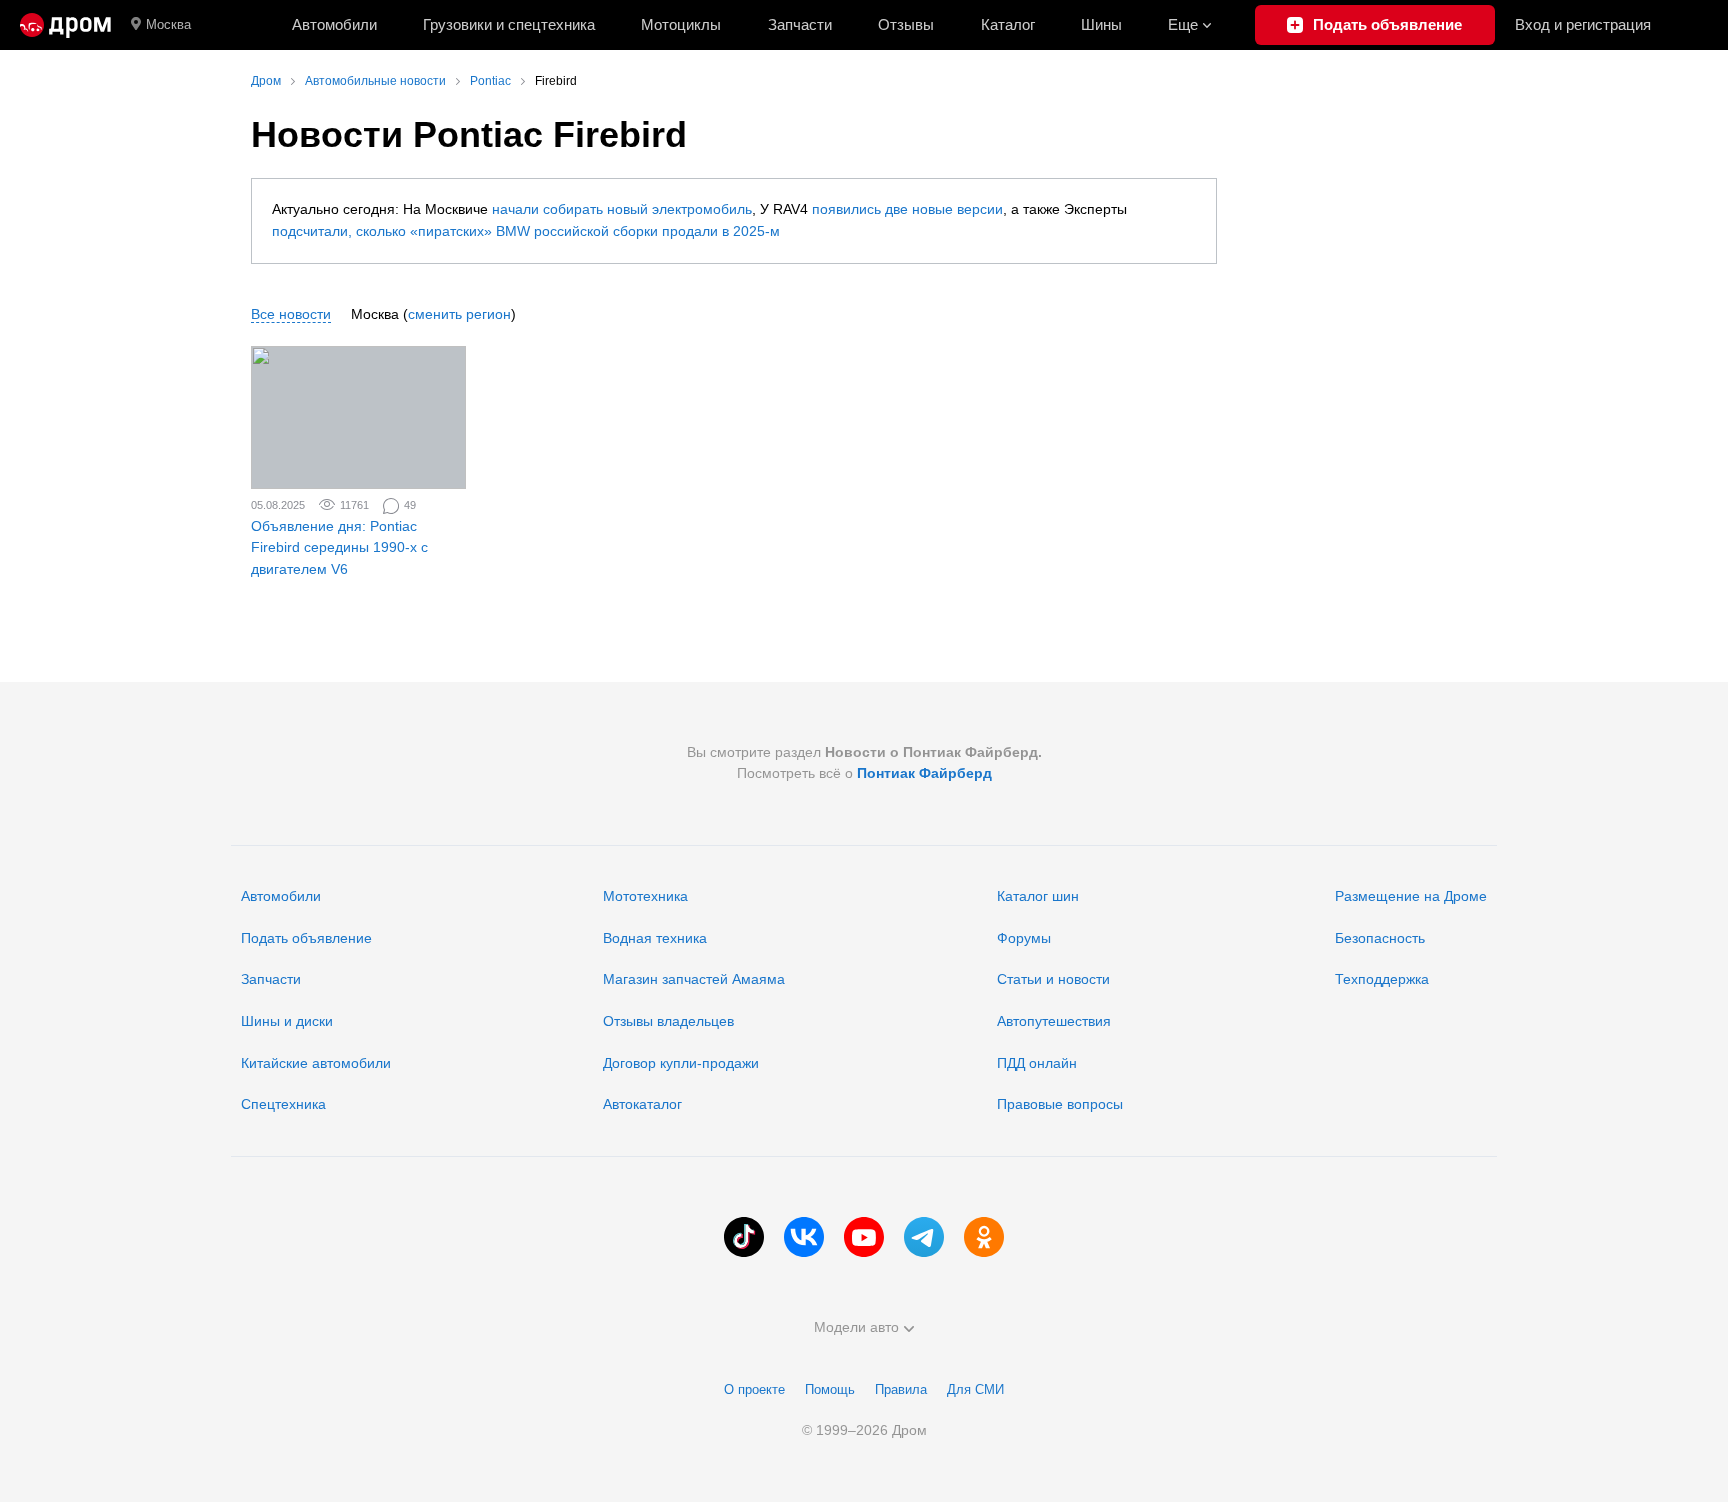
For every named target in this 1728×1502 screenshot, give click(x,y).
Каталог (1008, 24)
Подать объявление (306, 938)
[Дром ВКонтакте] (804, 1237)
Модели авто (856, 1327)
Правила (901, 1389)
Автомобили (334, 24)
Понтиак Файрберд (924, 773)
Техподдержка (1382, 979)
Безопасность (1380, 938)
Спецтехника (283, 1104)
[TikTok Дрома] (744, 1237)
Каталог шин (1038, 896)
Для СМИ (975, 1389)
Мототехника (645, 896)
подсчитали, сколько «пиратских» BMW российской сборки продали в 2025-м (526, 231)
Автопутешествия (1054, 1021)
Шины (1101, 24)
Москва (168, 24)
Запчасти (800, 24)
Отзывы (906, 24)
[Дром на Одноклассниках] (984, 1237)
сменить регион (459, 314)
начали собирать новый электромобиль (622, 209)
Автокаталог (642, 1104)
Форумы (1024, 938)
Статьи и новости (1053, 979)
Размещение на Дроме (1411, 896)
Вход (1583, 24)
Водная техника (655, 938)
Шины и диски (287, 1021)
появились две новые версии (907, 209)
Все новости (291, 314)
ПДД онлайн (1037, 1063)
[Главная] (65, 25)
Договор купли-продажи (681, 1063)
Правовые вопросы (1060, 1104)
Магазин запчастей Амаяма (694, 979)
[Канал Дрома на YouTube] (864, 1237)
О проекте (754, 1389)
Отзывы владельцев (668, 1021)
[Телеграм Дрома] (924, 1237)
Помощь (830, 1389)
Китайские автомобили (316, 1063)
